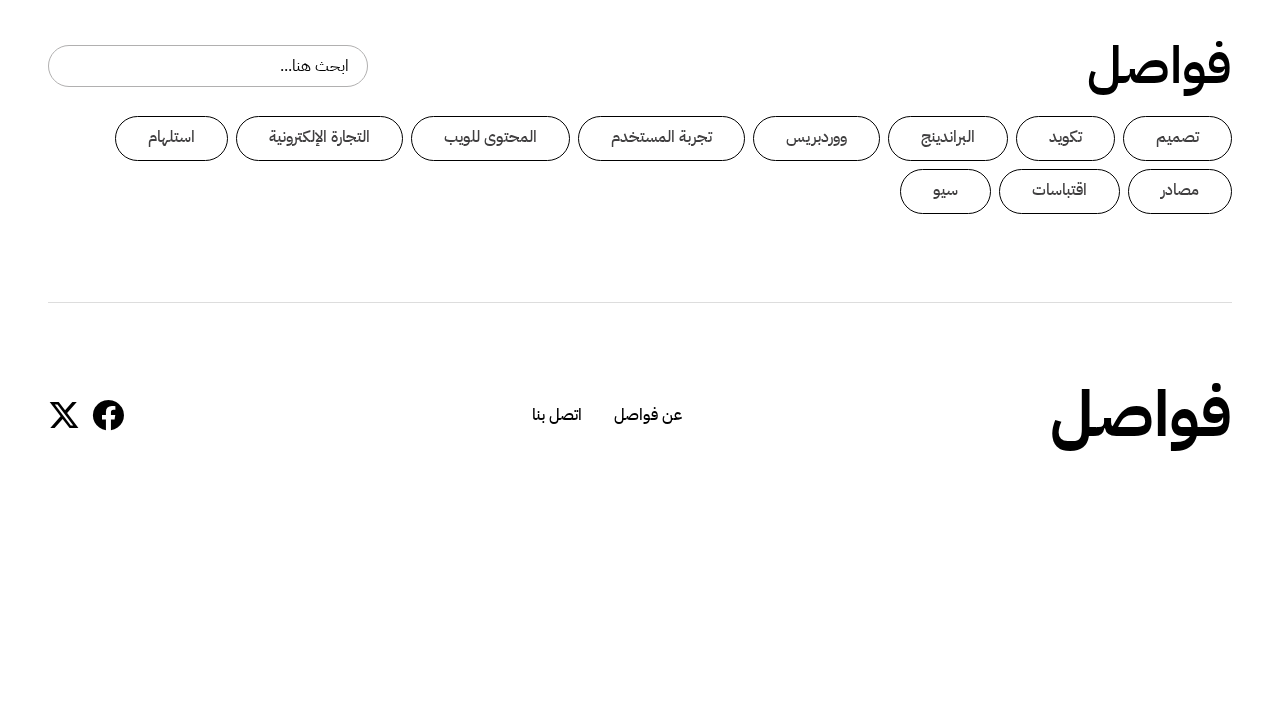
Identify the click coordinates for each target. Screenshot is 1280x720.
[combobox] (208, 66)
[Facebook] (108, 415)
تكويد (1065, 137)
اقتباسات (1059, 190)
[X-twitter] (64, 415)
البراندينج (948, 137)
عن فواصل (648, 415)
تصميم (1177, 137)
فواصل (1159, 66)
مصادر (1180, 190)
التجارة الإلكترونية (319, 137)
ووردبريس (816, 137)
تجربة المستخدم (661, 137)
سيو (945, 190)
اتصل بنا (557, 415)
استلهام (171, 137)
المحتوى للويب (490, 137)
